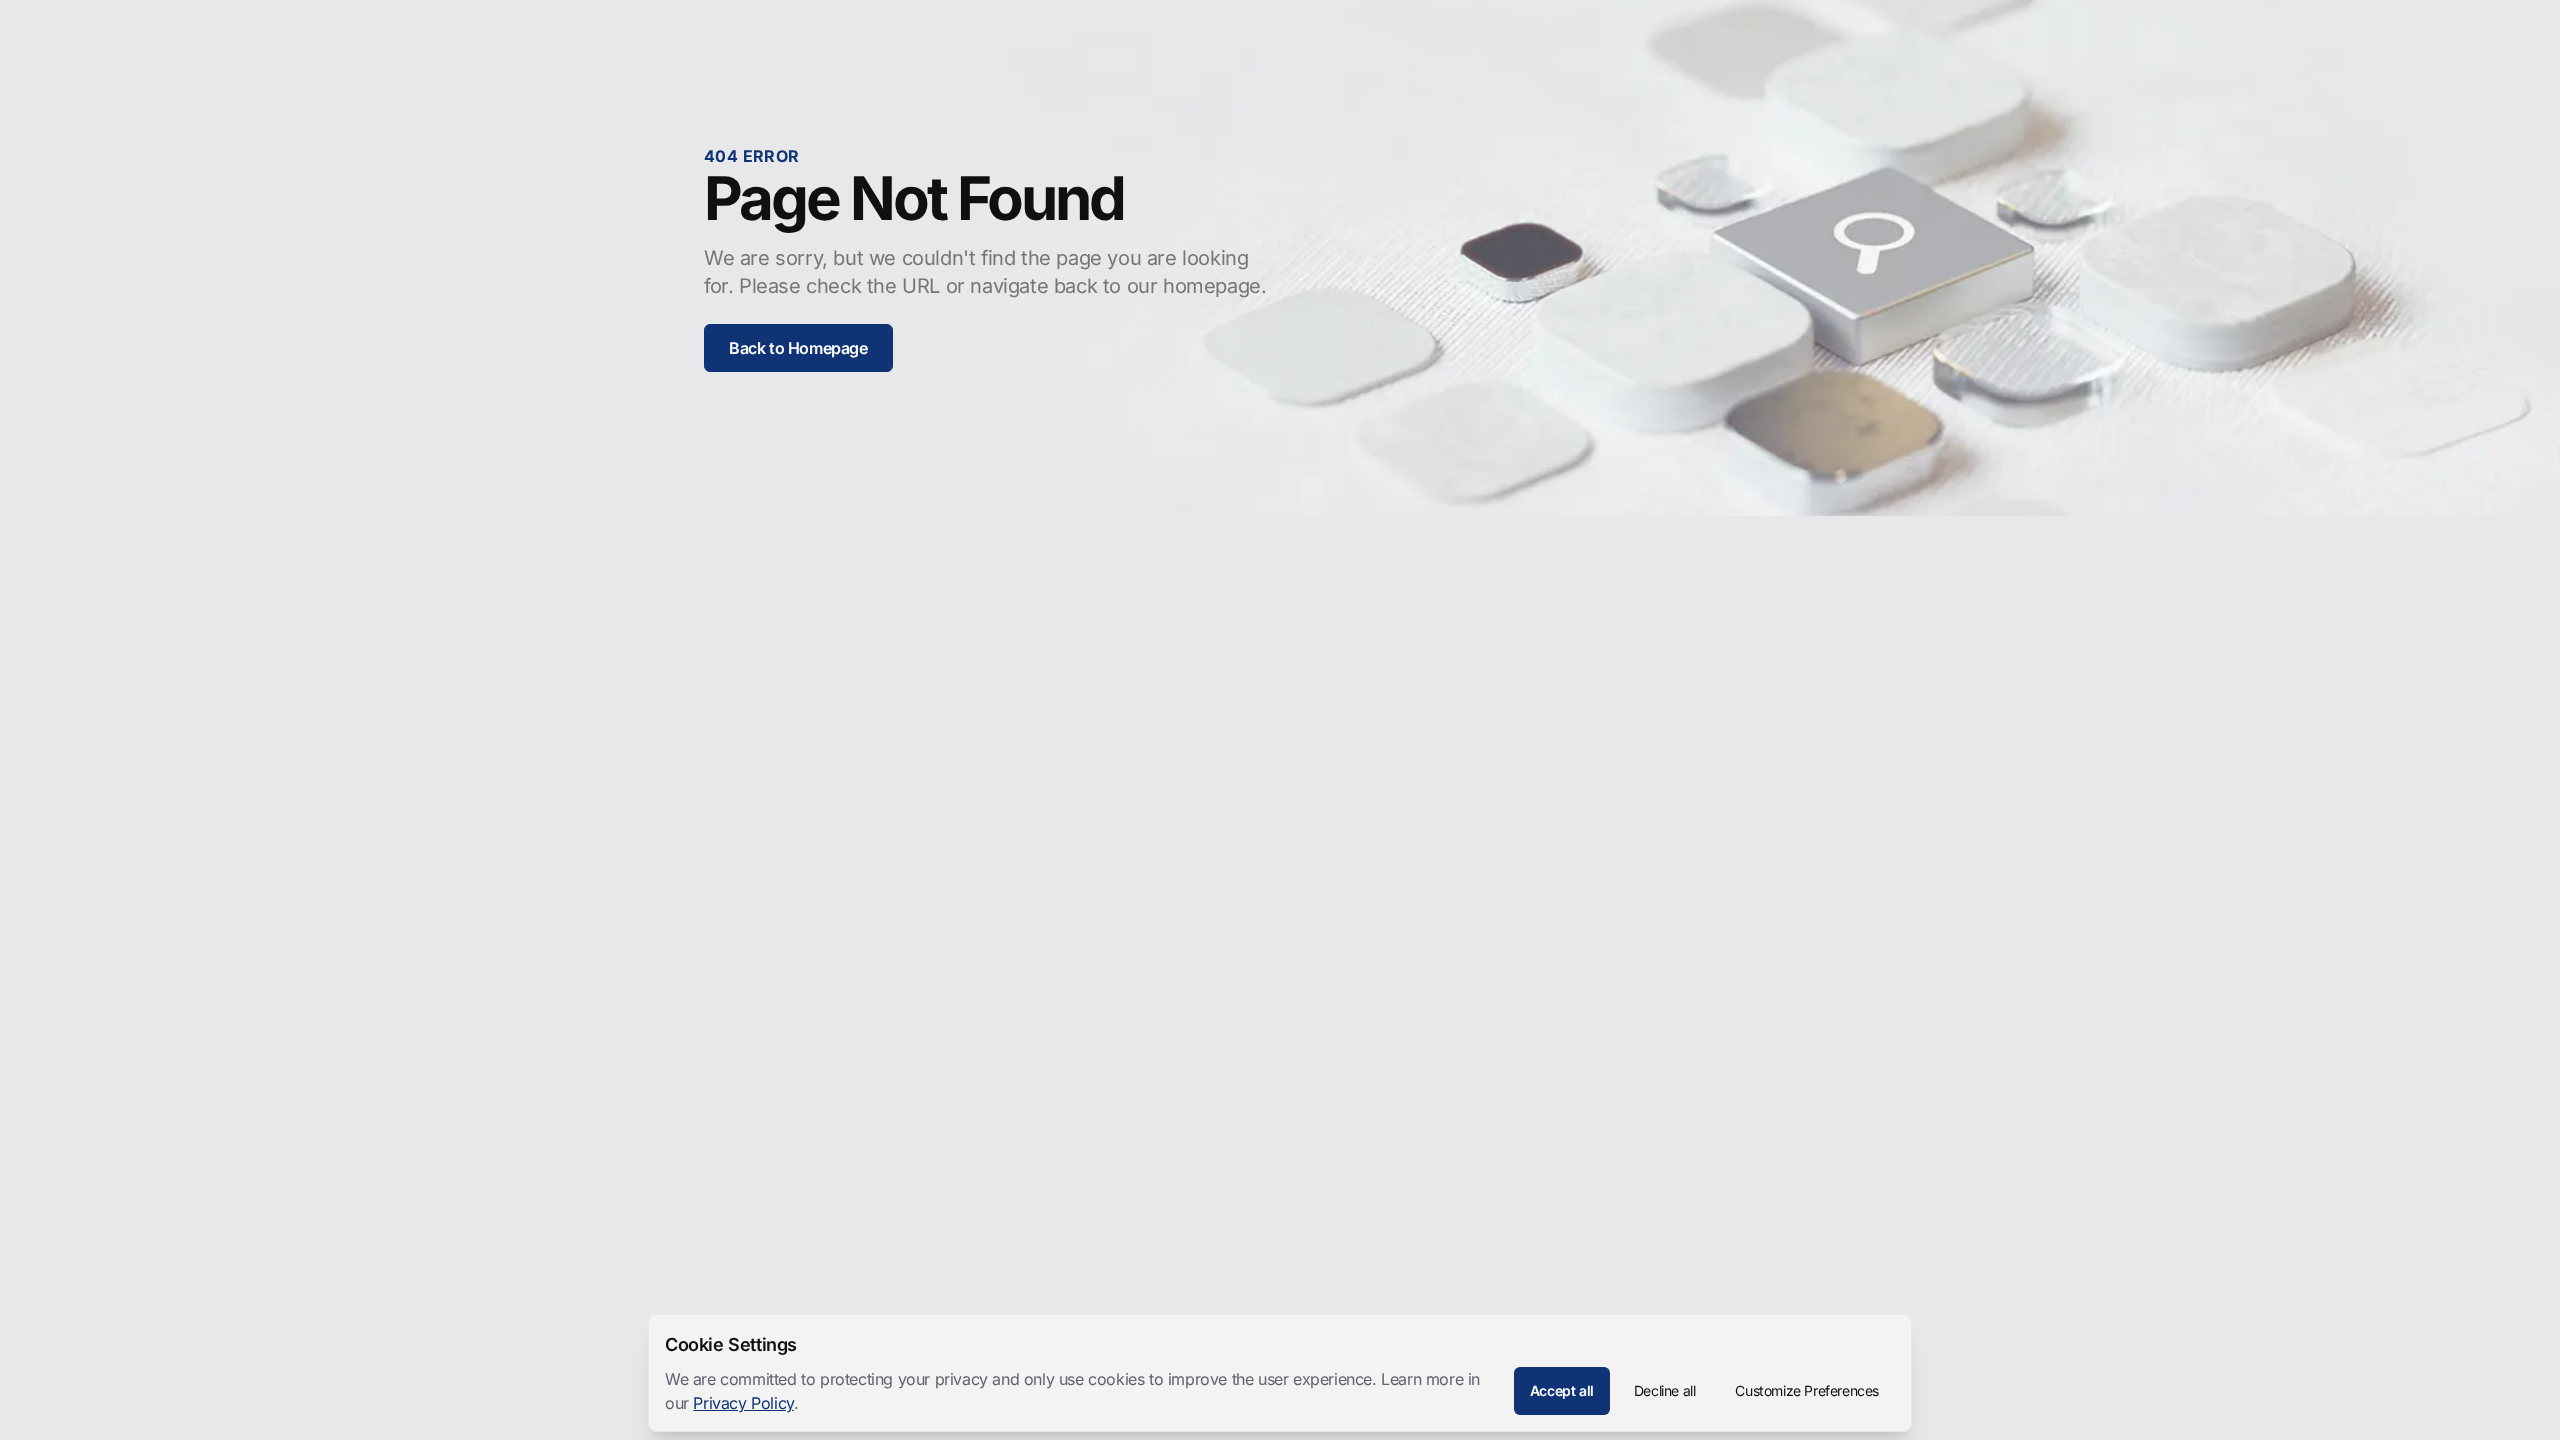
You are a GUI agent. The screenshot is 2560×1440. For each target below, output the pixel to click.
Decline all (1665, 1390)
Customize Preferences (1807, 1390)
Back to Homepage (798, 348)
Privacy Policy (743, 1403)
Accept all (1562, 1390)
